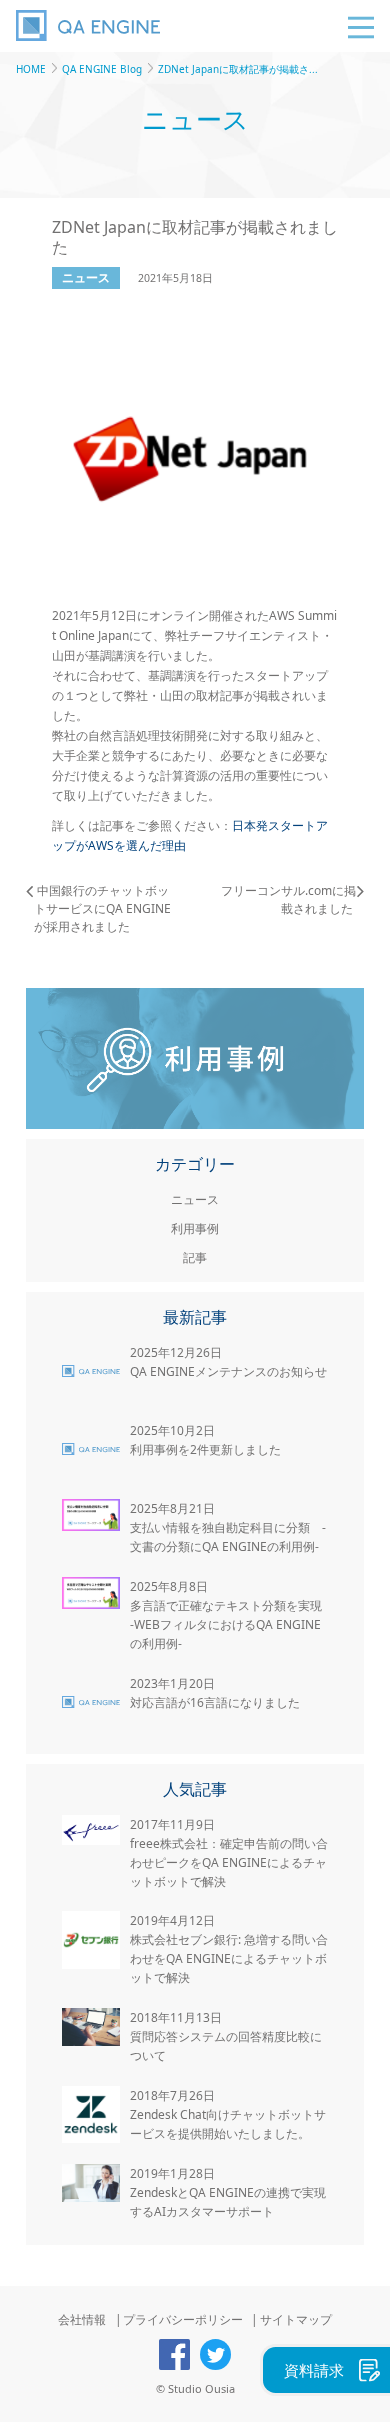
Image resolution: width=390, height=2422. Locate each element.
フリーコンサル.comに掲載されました (288, 899)
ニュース (86, 277)
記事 (195, 1257)
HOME (31, 69)
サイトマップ (296, 2319)
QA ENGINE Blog (102, 69)
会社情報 (82, 2319)
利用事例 (195, 1228)
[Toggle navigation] (361, 27)
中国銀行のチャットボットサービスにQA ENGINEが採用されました (102, 908)
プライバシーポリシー (183, 2319)
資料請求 (314, 2370)
